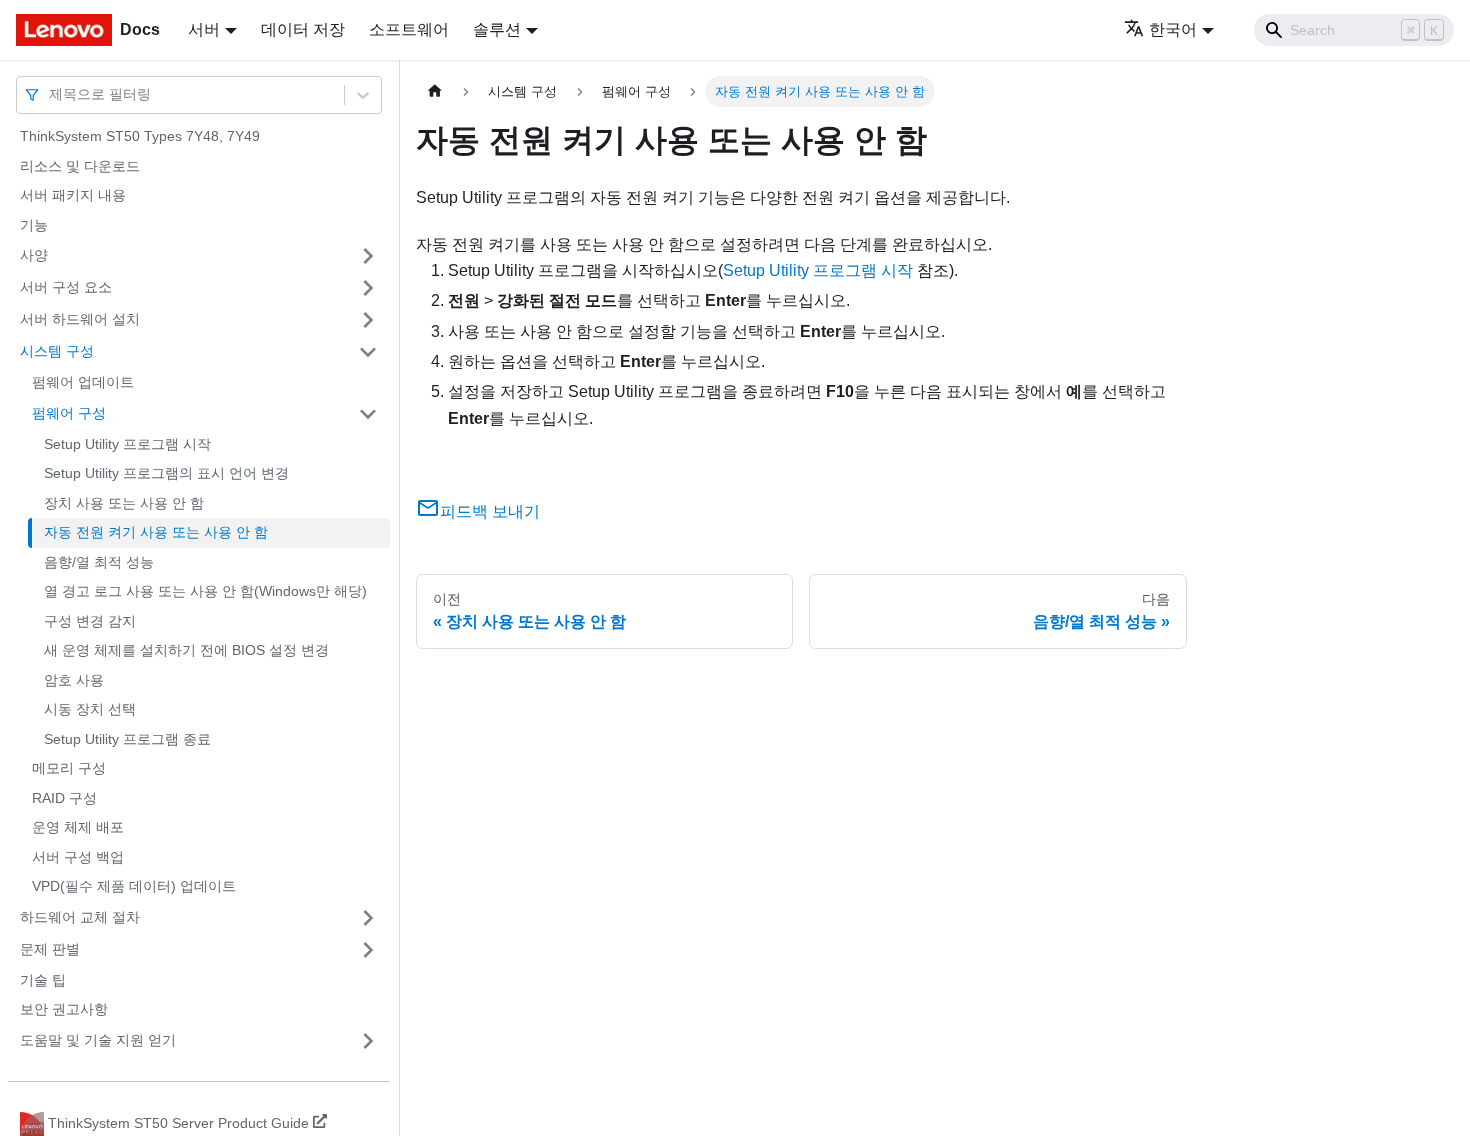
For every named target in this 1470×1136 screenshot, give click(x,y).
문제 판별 (50, 949)
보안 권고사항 (64, 1009)
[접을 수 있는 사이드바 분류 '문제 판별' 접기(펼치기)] (368, 950)
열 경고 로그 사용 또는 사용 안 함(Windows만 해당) (205, 591)
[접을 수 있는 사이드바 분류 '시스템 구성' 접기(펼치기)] (368, 352)
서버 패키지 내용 (73, 195)
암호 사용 (74, 680)
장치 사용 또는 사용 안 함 (124, 503)
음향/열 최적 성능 (99, 562)
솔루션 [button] (497, 29)
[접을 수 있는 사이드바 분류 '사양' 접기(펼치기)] (368, 256)
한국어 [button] (1173, 29)
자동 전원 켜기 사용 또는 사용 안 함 (156, 532)
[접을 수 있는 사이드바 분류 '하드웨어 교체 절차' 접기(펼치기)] (368, 918)
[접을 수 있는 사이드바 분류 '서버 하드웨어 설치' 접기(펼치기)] (368, 320)
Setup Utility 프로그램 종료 (127, 739)
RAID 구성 (64, 798)
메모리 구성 (69, 768)
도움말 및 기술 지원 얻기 (98, 1040)
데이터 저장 (303, 29)
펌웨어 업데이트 (83, 382)
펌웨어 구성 (69, 413)
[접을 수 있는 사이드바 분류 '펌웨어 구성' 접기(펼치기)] (368, 414)
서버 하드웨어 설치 (80, 319)
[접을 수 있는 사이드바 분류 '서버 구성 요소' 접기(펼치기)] (368, 288)
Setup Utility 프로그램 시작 (127, 444)
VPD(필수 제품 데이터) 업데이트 (134, 886)
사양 (34, 255)
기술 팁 (43, 980)
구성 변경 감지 (90, 621)
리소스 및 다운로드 (80, 166)
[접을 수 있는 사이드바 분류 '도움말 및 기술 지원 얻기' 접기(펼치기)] (368, 1041)
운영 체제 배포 (78, 827)
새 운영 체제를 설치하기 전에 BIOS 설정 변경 (186, 650)
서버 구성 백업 (78, 857)
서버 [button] (204, 29)
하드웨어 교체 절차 (80, 917)
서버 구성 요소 (66, 287)
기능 (34, 225)
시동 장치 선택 (90, 709)
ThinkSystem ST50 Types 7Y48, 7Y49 (140, 136)
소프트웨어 (409, 29)
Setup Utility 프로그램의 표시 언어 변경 (166, 473)
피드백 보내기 (490, 511)
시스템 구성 (57, 351)
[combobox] (51, 94)
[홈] (435, 91)
